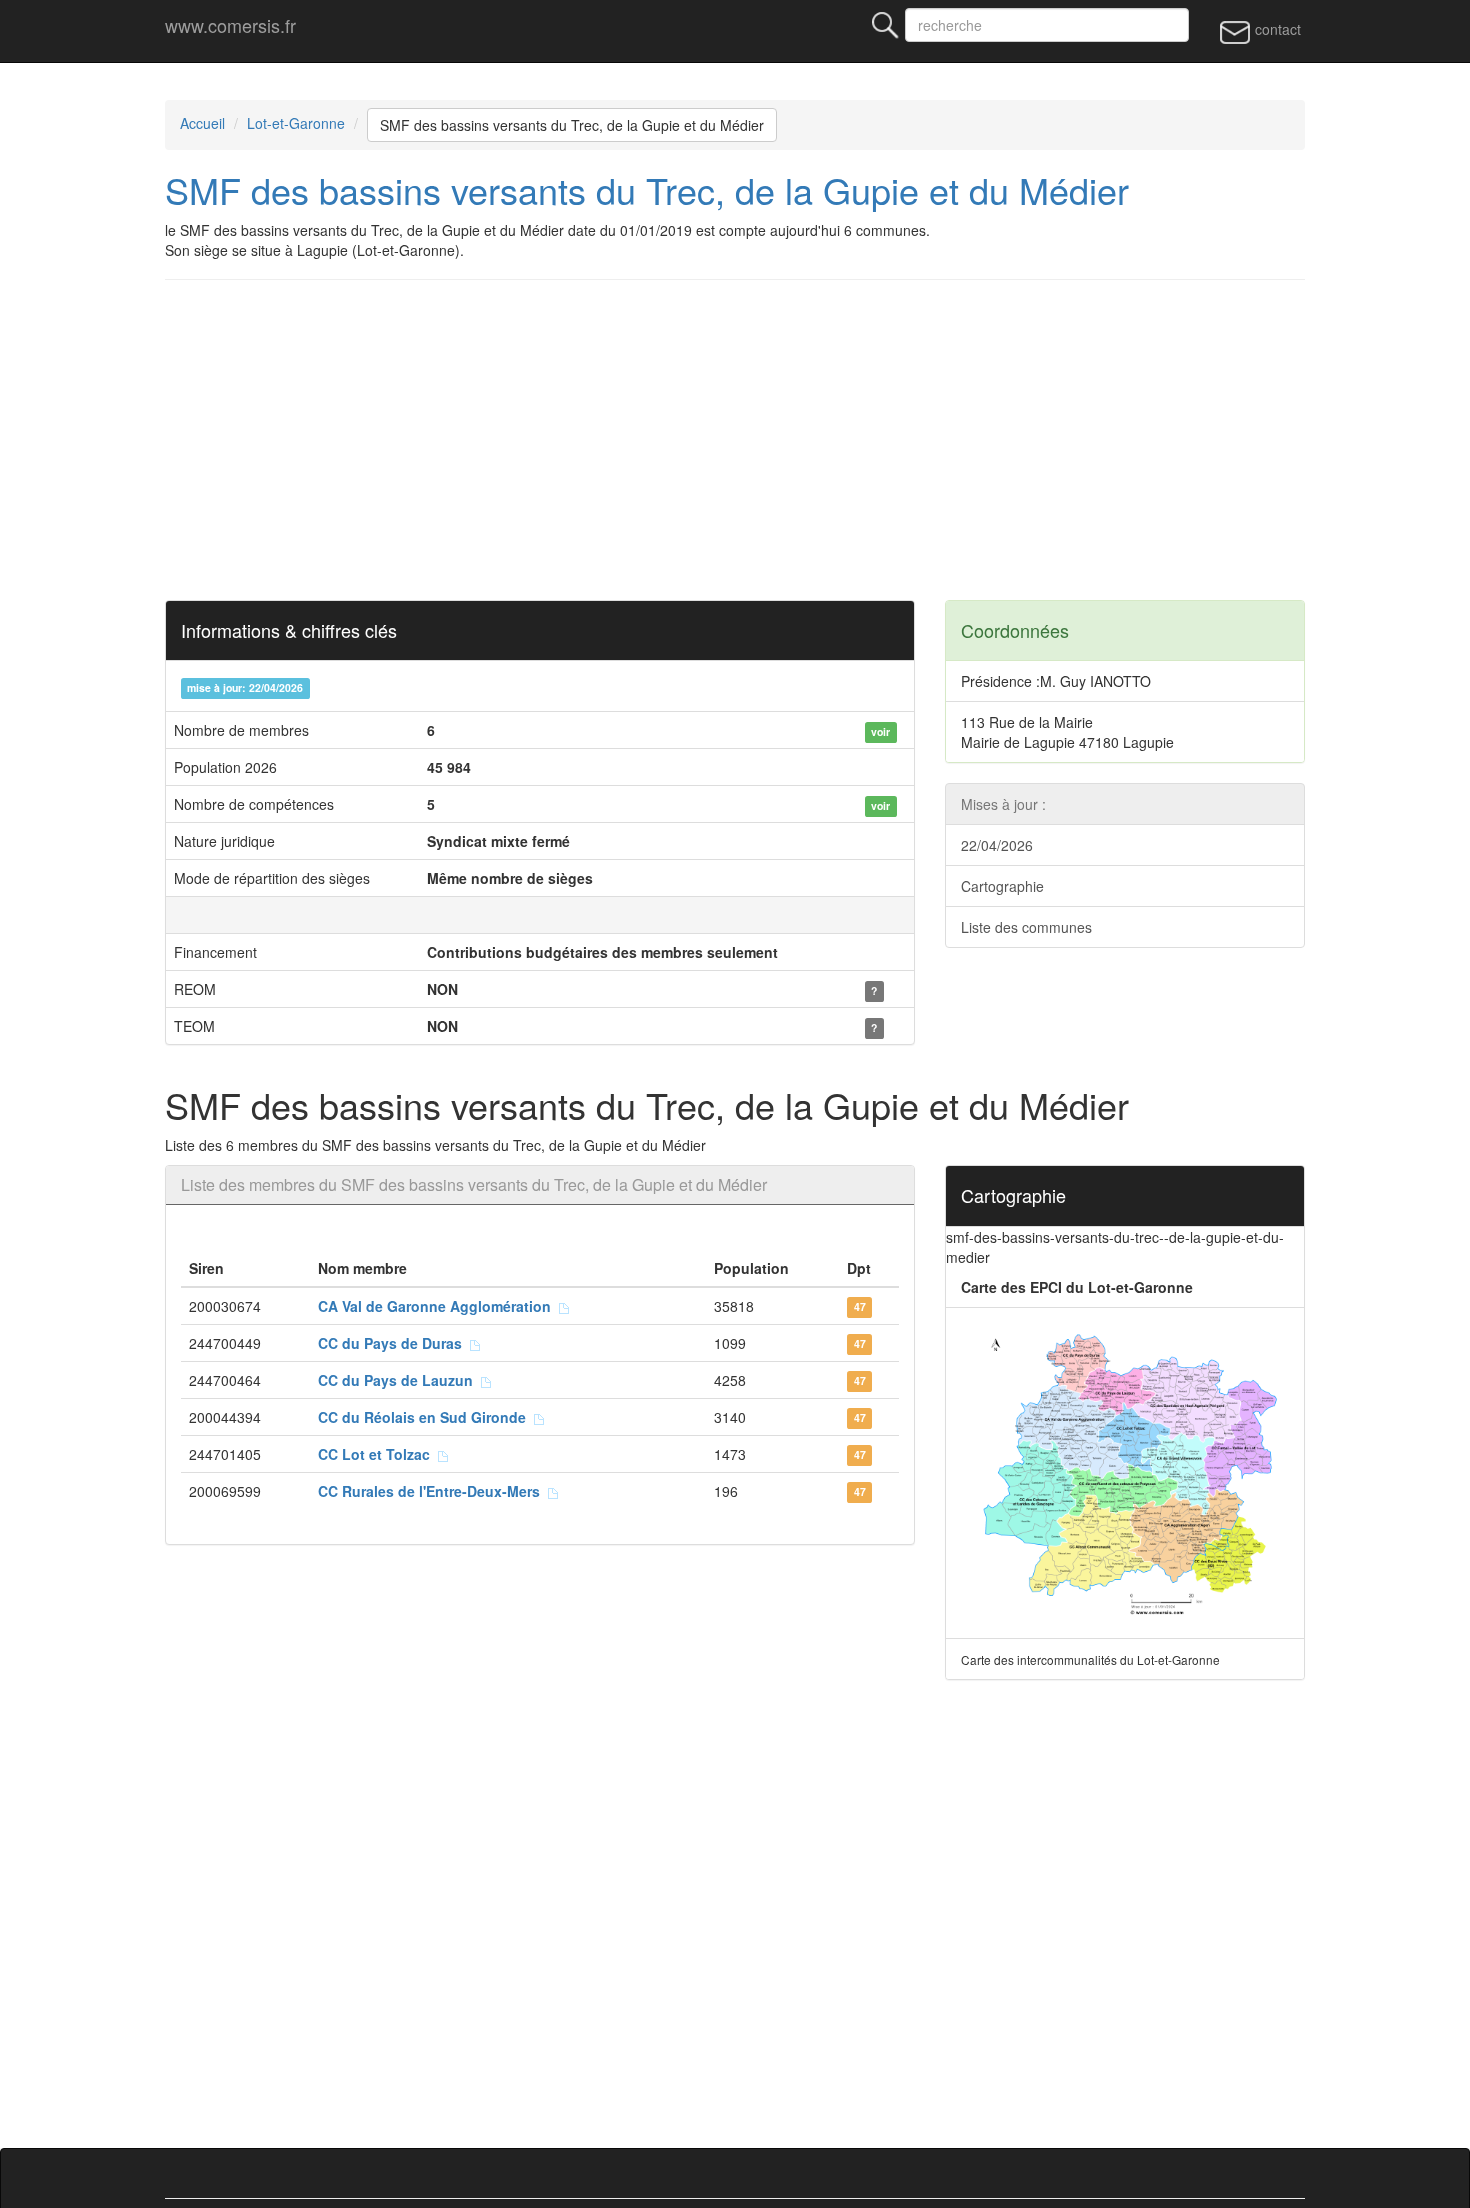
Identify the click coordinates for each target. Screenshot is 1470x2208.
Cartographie (1002, 886)
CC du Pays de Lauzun (399, 1380)
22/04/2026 (997, 845)
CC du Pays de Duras (394, 1343)
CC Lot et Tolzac (378, 1454)
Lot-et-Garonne (296, 123)
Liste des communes (1026, 927)
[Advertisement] (735, 440)
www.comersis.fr (230, 25)
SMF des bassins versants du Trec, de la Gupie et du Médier (572, 125)
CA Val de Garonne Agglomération (438, 1306)
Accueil (202, 123)
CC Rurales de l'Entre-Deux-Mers (433, 1491)
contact (1276, 29)
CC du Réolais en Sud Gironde (426, 1417)
